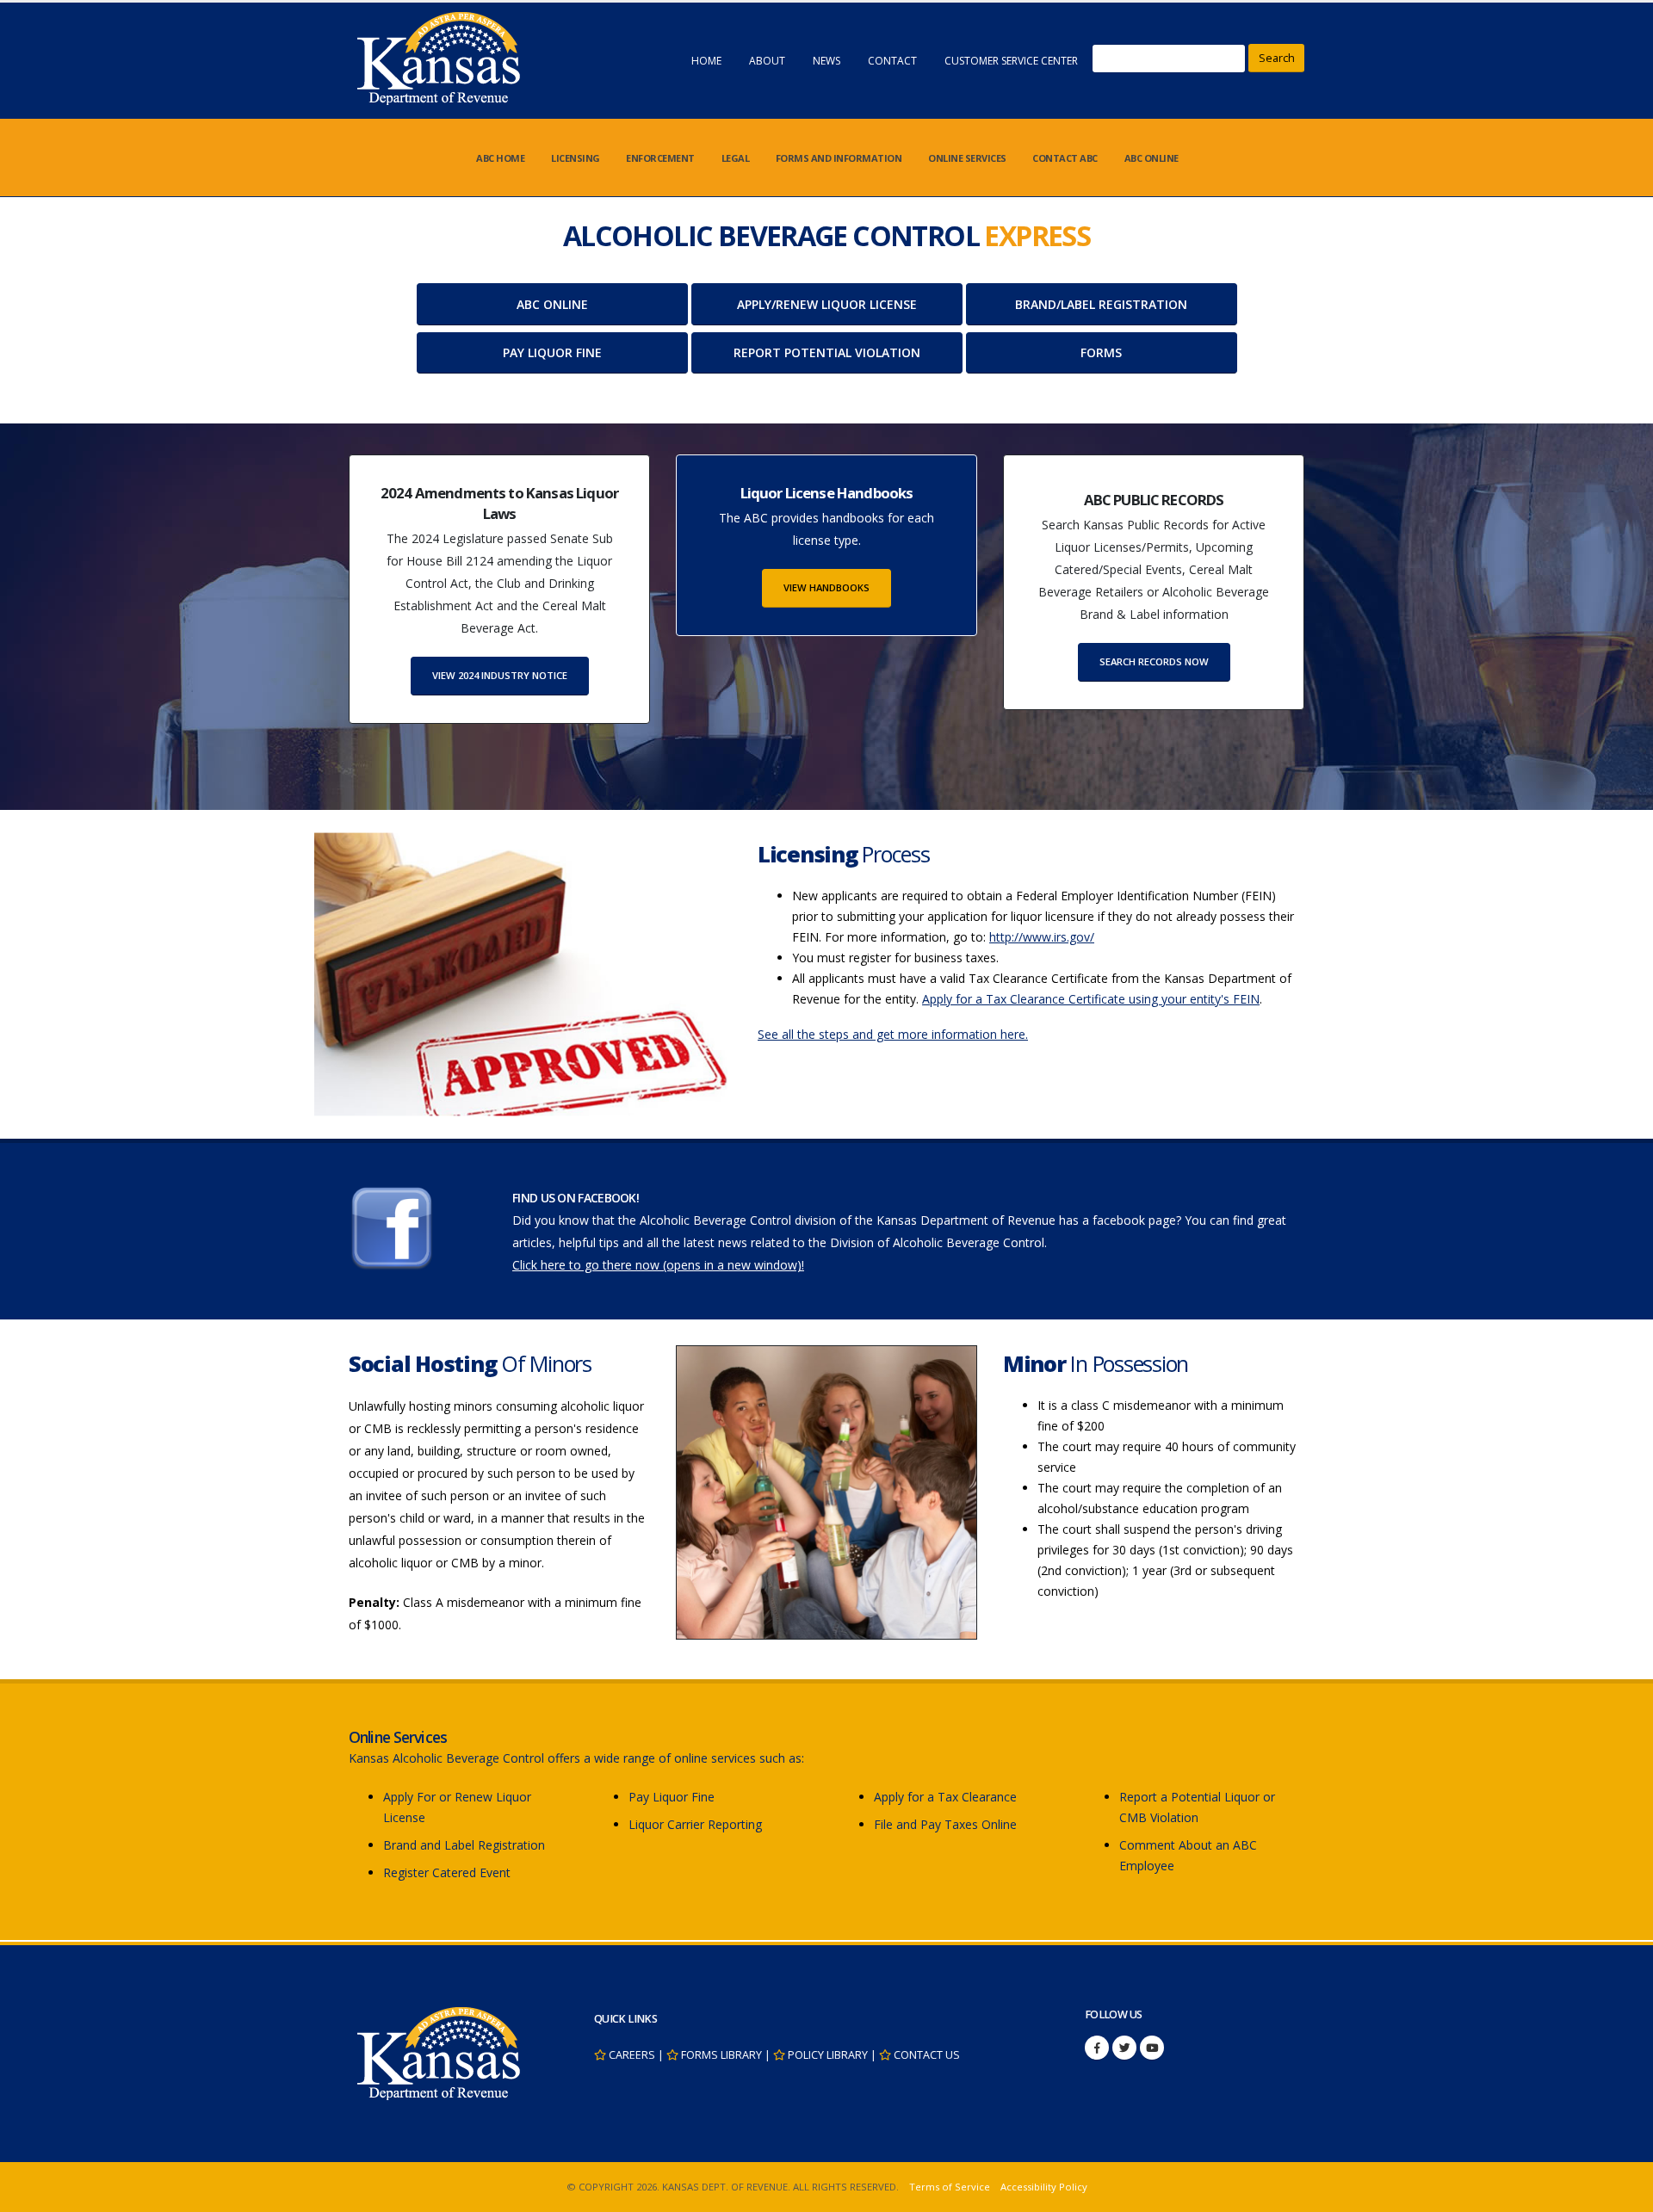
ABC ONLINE (1152, 158)
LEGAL (736, 158)
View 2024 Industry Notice (500, 675)
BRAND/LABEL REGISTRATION (1101, 304)
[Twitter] (1124, 2048)
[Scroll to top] (1623, 2193)
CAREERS (632, 2055)
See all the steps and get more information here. (893, 1034)
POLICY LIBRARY (828, 2055)
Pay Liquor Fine (672, 1797)
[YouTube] (1152, 2048)
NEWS (826, 61)
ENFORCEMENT (660, 158)
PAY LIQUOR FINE (552, 352)
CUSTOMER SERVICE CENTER (1011, 61)
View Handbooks (826, 587)
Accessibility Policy (1044, 2187)
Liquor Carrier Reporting (695, 1824)
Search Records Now (1154, 661)
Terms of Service (950, 2187)
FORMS (1101, 352)
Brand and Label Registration (464, 1845)
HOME (706, 61)
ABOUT (767, 61)
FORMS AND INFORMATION (839, 158)
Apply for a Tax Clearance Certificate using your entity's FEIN (1091, 999)
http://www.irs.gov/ (1042, 937)
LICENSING (576, 158)
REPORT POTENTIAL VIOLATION (827, 352)
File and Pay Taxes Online (945, 1824)
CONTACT (892, 61)
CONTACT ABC (1065, 158)
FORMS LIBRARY (721, 2055)
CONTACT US (927, 2055)
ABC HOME (500, 158)
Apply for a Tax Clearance (945, 1797)
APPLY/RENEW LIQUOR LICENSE (827, 304)
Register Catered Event (447, 1872)
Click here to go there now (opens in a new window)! (658, 1265)
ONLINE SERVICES (967, 158)
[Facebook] (1097, 2048)
